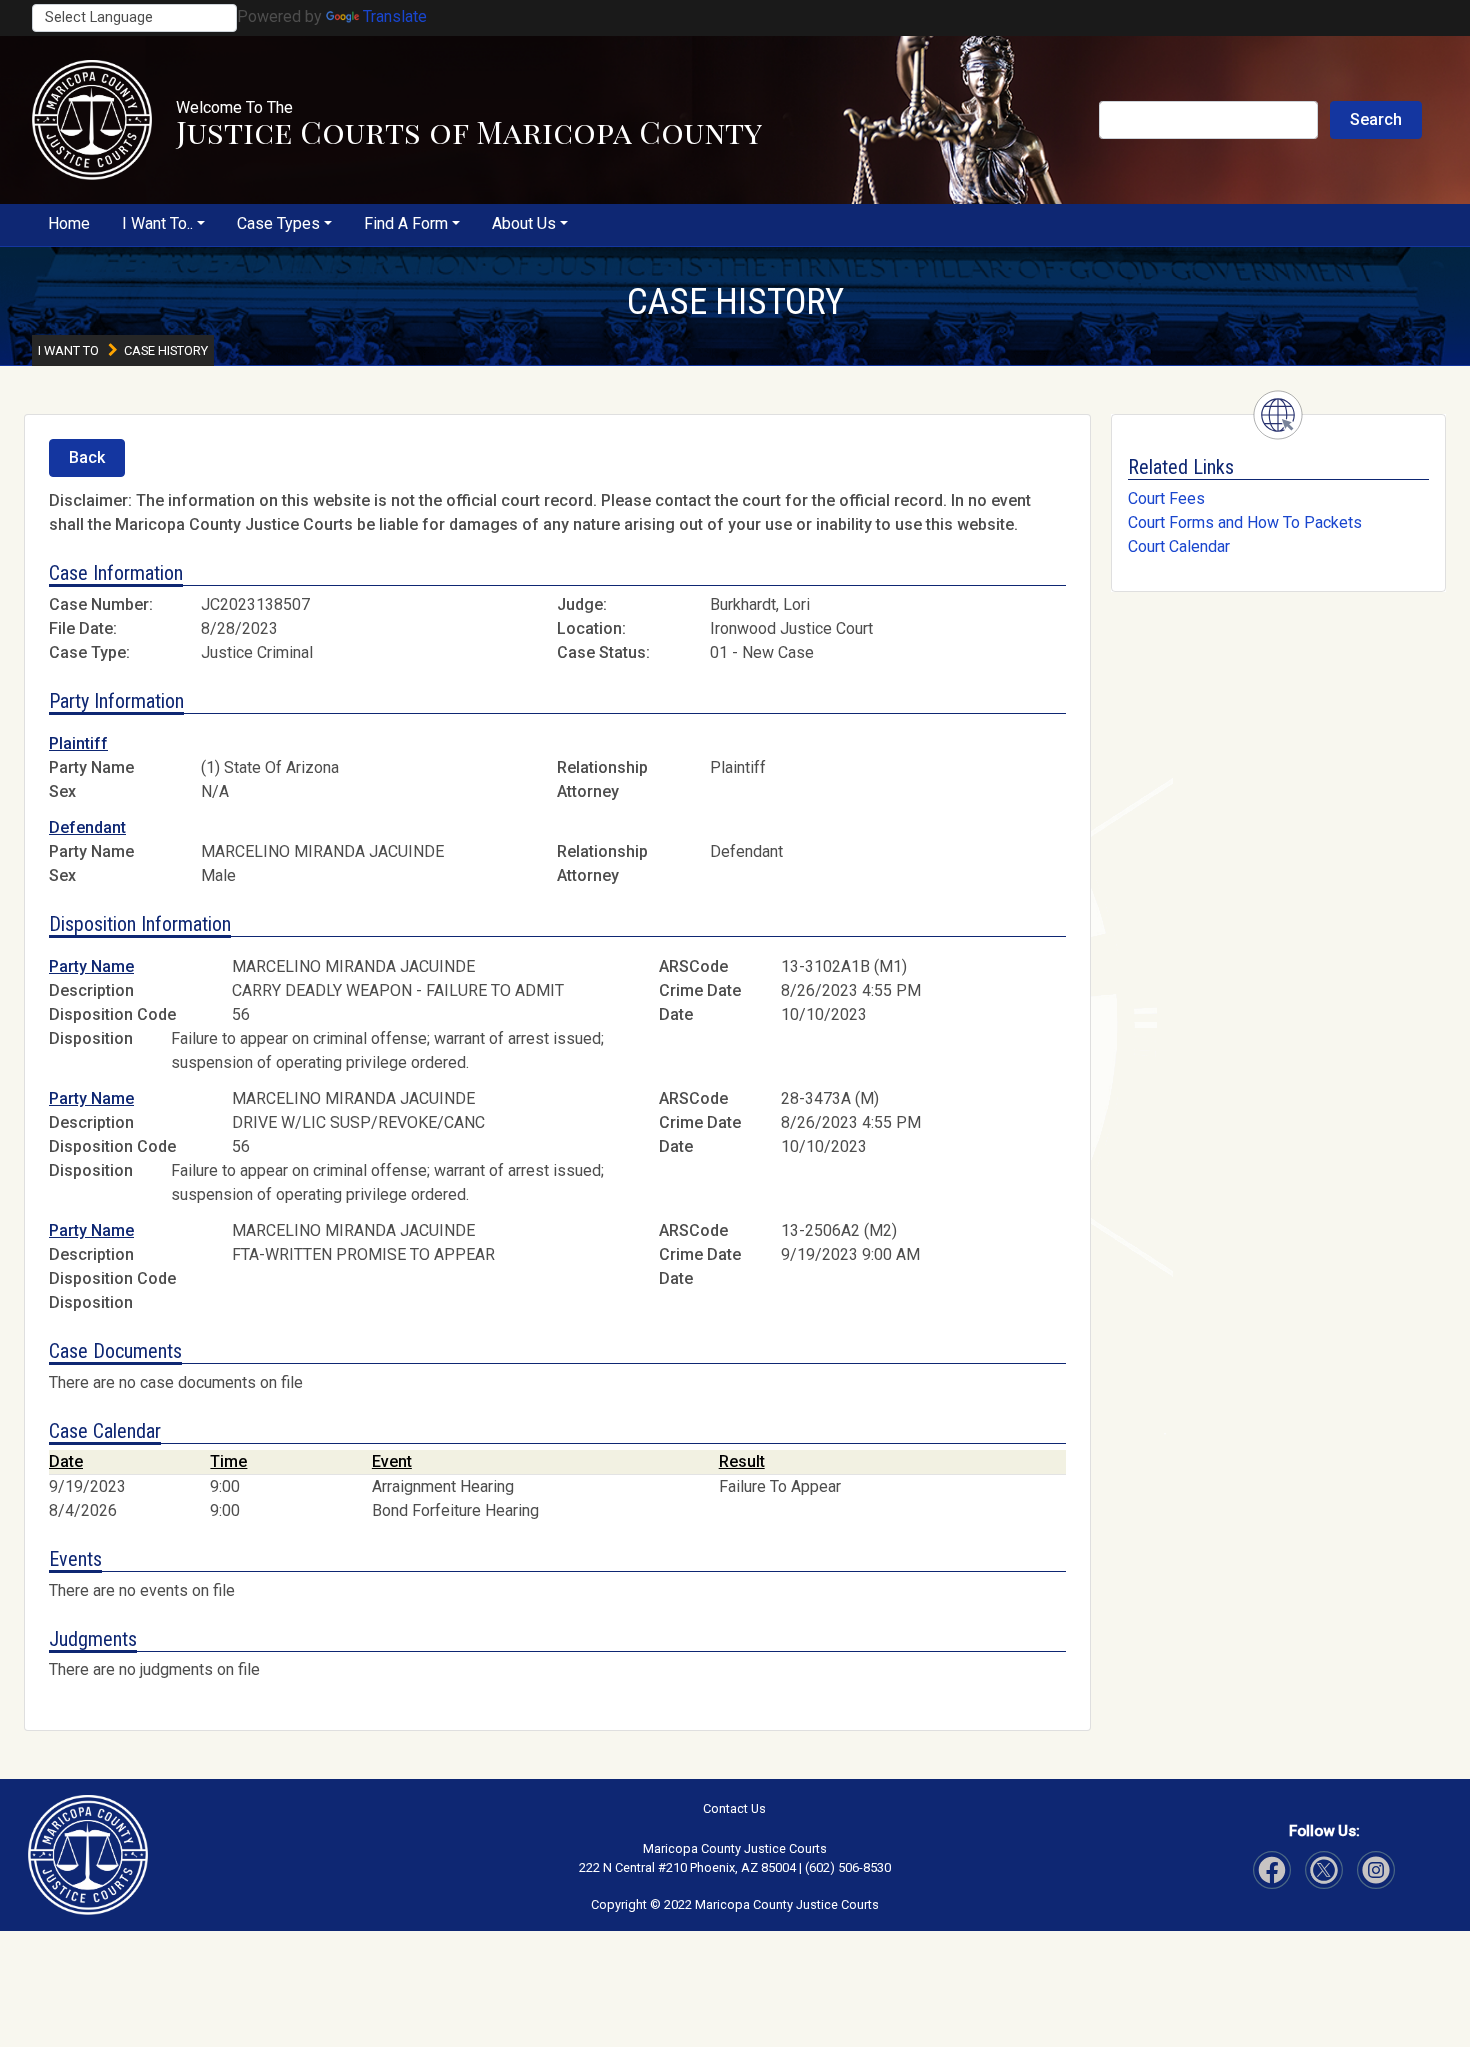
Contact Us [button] (734, 1808)
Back (87, 457)
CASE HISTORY (735, 301)
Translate (395, 16)
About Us (524, 223)
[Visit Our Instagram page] (1324, 1870)
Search (1376, 119)
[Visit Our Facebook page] (1272, 1870)
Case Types (278, 223)
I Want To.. (157, 223)
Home (69, 223)
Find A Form (406, 223)
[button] (92, 120)
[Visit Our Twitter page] (1376, 1870)
